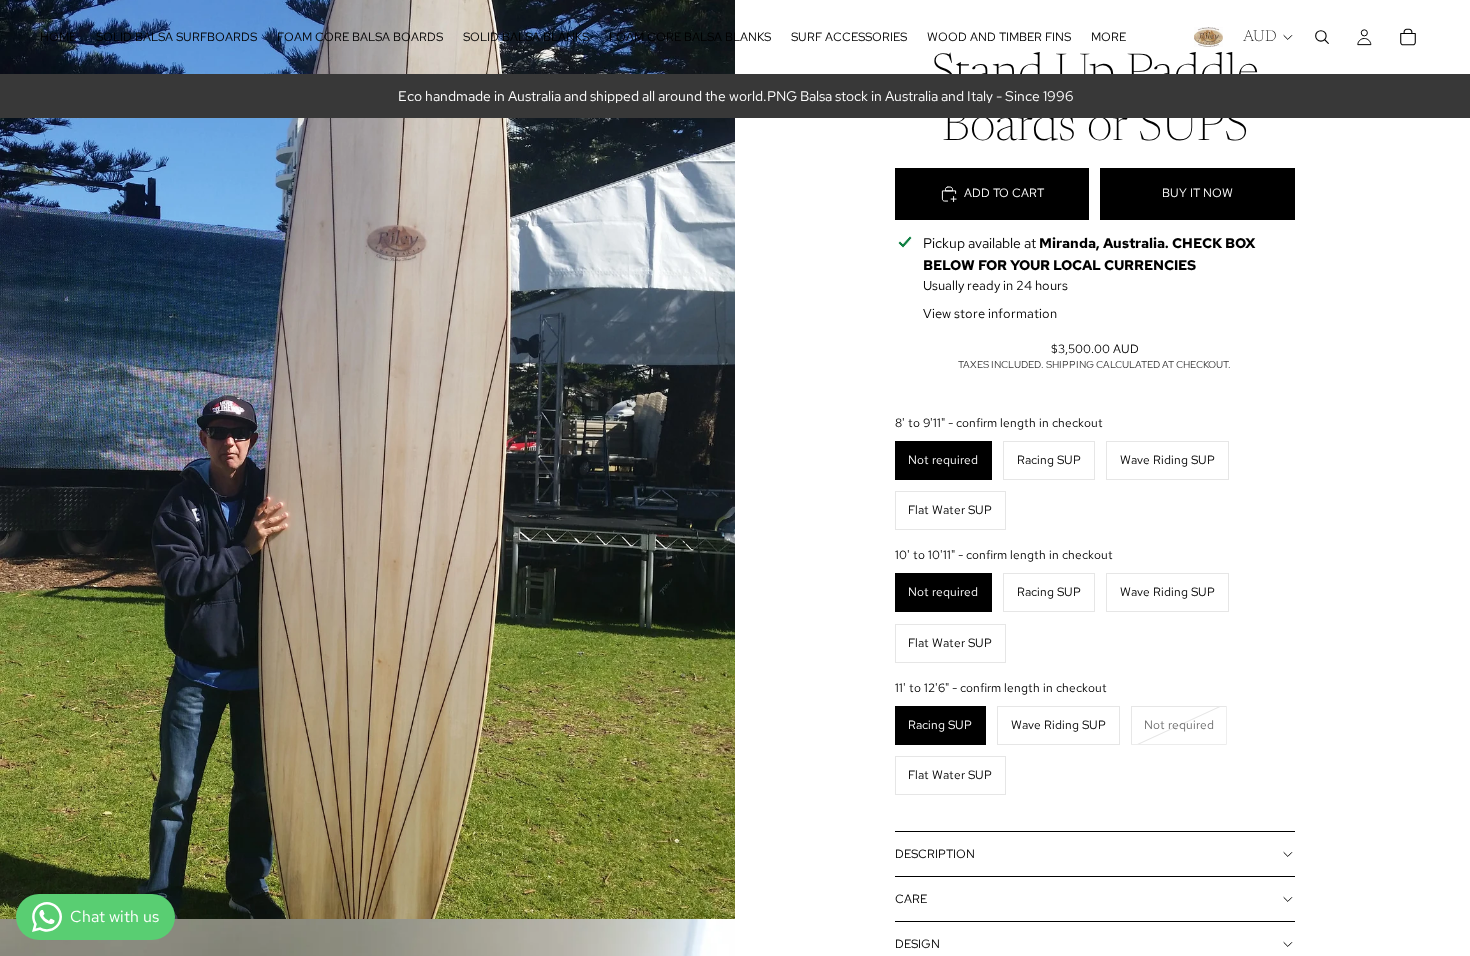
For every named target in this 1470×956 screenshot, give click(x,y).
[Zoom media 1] (367, 459)
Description (935, 854)
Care (911, 899)
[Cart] (1408, 37)
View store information (990, 313)
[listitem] (1108, 37)
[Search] (1322, 37)
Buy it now (1197, 193)
